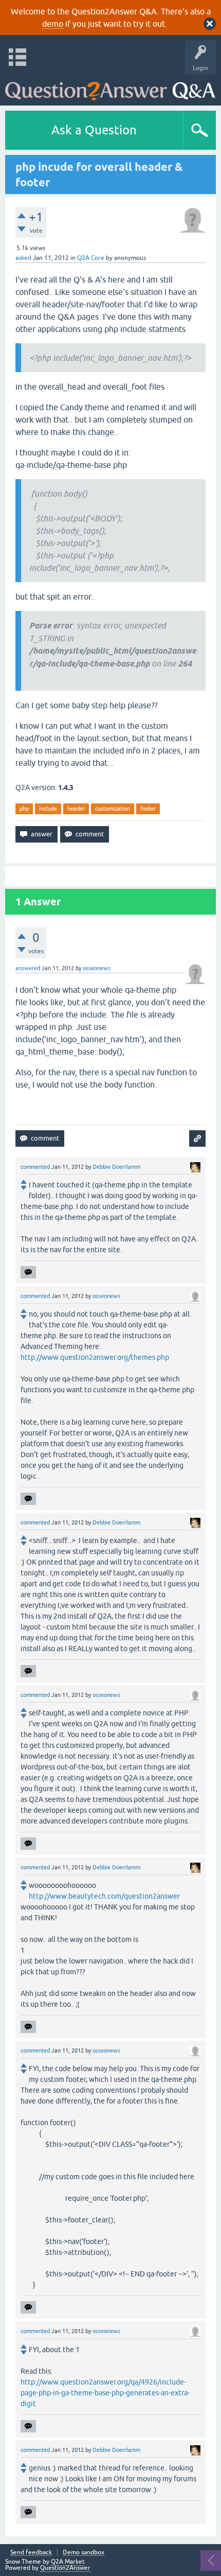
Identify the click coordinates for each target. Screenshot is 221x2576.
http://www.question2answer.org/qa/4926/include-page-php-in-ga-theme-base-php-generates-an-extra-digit (105, 2393)
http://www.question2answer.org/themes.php (95, 1357)
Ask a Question (94, 130)
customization (113, 809)
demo (53, 24)
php (24, 809)
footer (148, 809)
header (76, 809)
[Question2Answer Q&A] (110, 88)
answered (28, 968)
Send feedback (31, 2553)
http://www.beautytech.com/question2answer (104, 1896)
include (48, 809)
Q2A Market (68, 2562)
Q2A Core (91, 258)
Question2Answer (65, 2568)
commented (35, 1167)
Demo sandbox (84, 2553)
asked (23, 258)
